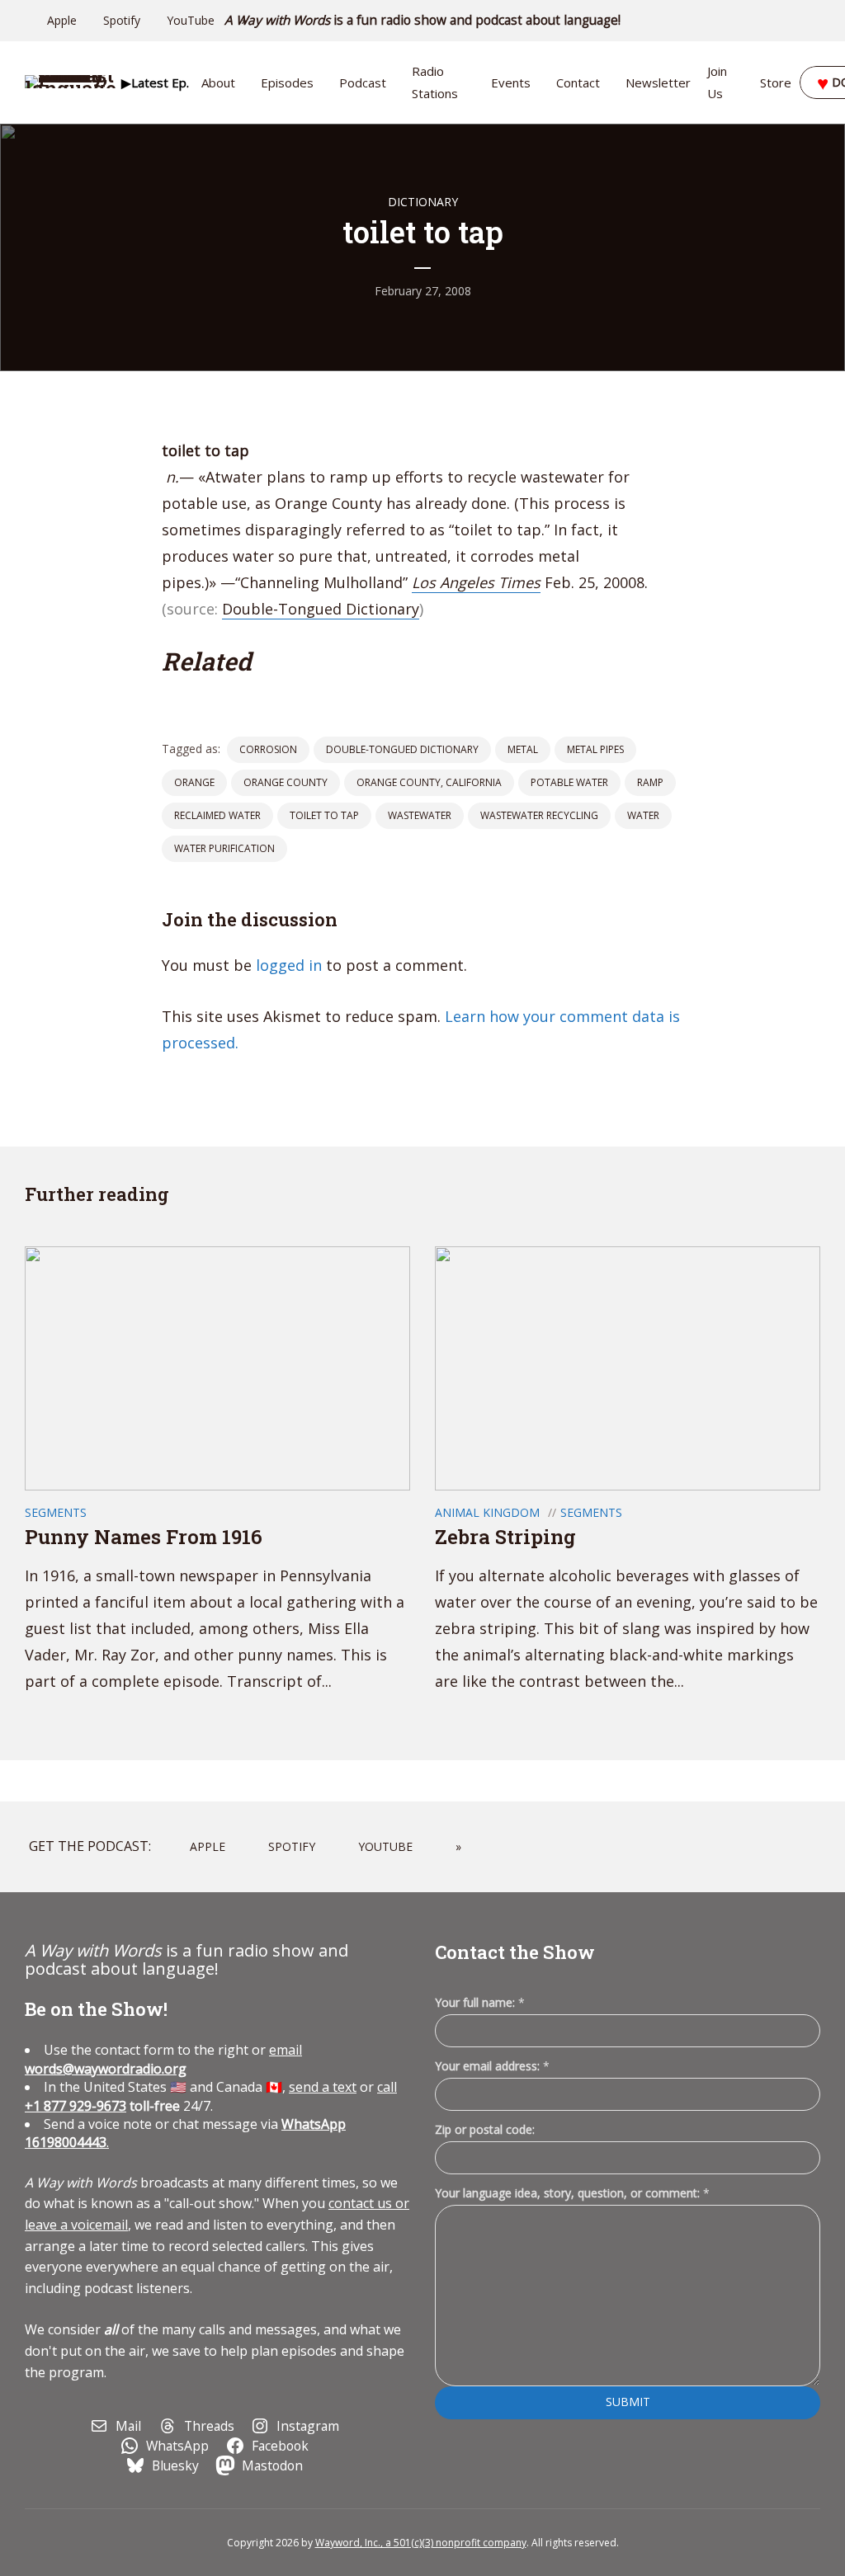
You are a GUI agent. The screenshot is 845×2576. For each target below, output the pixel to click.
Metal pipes (595, 749)
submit (628, 2402)
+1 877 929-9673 (76, 2106)
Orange (194, 782)
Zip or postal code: (485, 2129)
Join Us (717, 82)
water (643, 815)
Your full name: (480, 2003)
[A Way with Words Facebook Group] (792, 21)
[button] (155, 82)
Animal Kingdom (487, 1512)
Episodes (287, 82)
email (163, 2059)
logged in (289, 965)
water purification (224, 848)
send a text (323, 2087)
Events (511, 82)
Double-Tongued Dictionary (321, 609)
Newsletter (658, 82)
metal (523, 749)
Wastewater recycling (539, 815)
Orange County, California (429, 782)
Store (776, 82)
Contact (578, 82)
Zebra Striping (505, 1537)
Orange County (286, 782)
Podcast (363, 82)
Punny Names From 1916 (144, 1537)
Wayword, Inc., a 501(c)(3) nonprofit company (421, 2543)
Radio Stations (435, 82)
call (387, 2087)
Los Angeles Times (476, 582)
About (218, 82)
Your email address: (492, 2066)
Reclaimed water (217, 815)
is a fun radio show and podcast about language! (423, 20)
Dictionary (423, 202)
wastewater (420, 815)
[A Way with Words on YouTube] (815, 21)
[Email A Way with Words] (746, 21)
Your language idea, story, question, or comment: (572, 2193)
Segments (56, 1512)
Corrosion (268, 749)
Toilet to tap (324, 815)
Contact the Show (515, 1952)
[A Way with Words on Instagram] (769, 21)
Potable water (569, 782)
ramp (650, 782)
